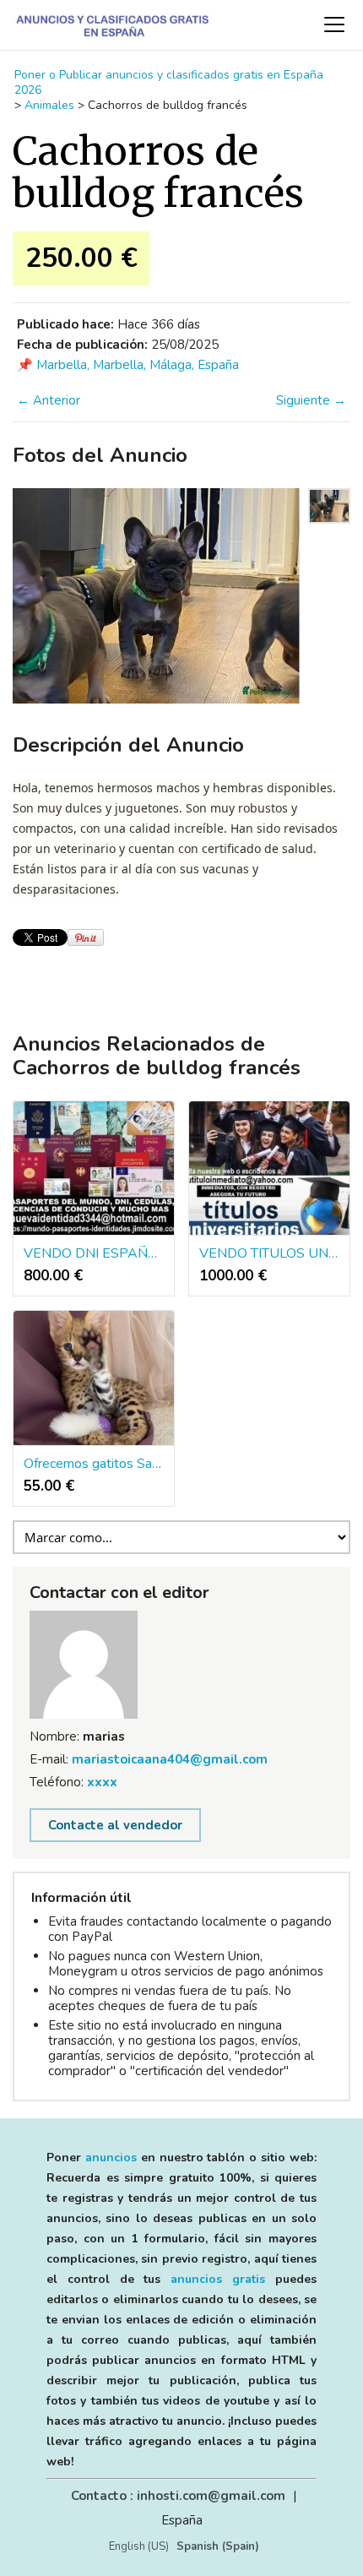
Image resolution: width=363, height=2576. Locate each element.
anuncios (111, 2158)
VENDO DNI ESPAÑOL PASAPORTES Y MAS (94, 1253)
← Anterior (49, 400)
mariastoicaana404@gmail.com (170, 1759)
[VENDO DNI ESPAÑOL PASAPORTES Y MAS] (94, 1168)
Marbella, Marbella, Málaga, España (138, 365)
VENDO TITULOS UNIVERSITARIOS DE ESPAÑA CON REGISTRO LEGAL (269, 1253)
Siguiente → (311, 400)
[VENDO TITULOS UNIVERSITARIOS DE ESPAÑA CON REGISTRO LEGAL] (269, 1168)
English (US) (139, 2546)
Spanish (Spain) (218, 2546)
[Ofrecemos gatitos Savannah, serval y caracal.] (94, 1378)
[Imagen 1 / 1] (156, 596)
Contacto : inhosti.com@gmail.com (178, 2496)
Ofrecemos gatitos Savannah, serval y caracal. (94, 1464)
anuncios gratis (218, 2279)
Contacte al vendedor (115, 1825)
